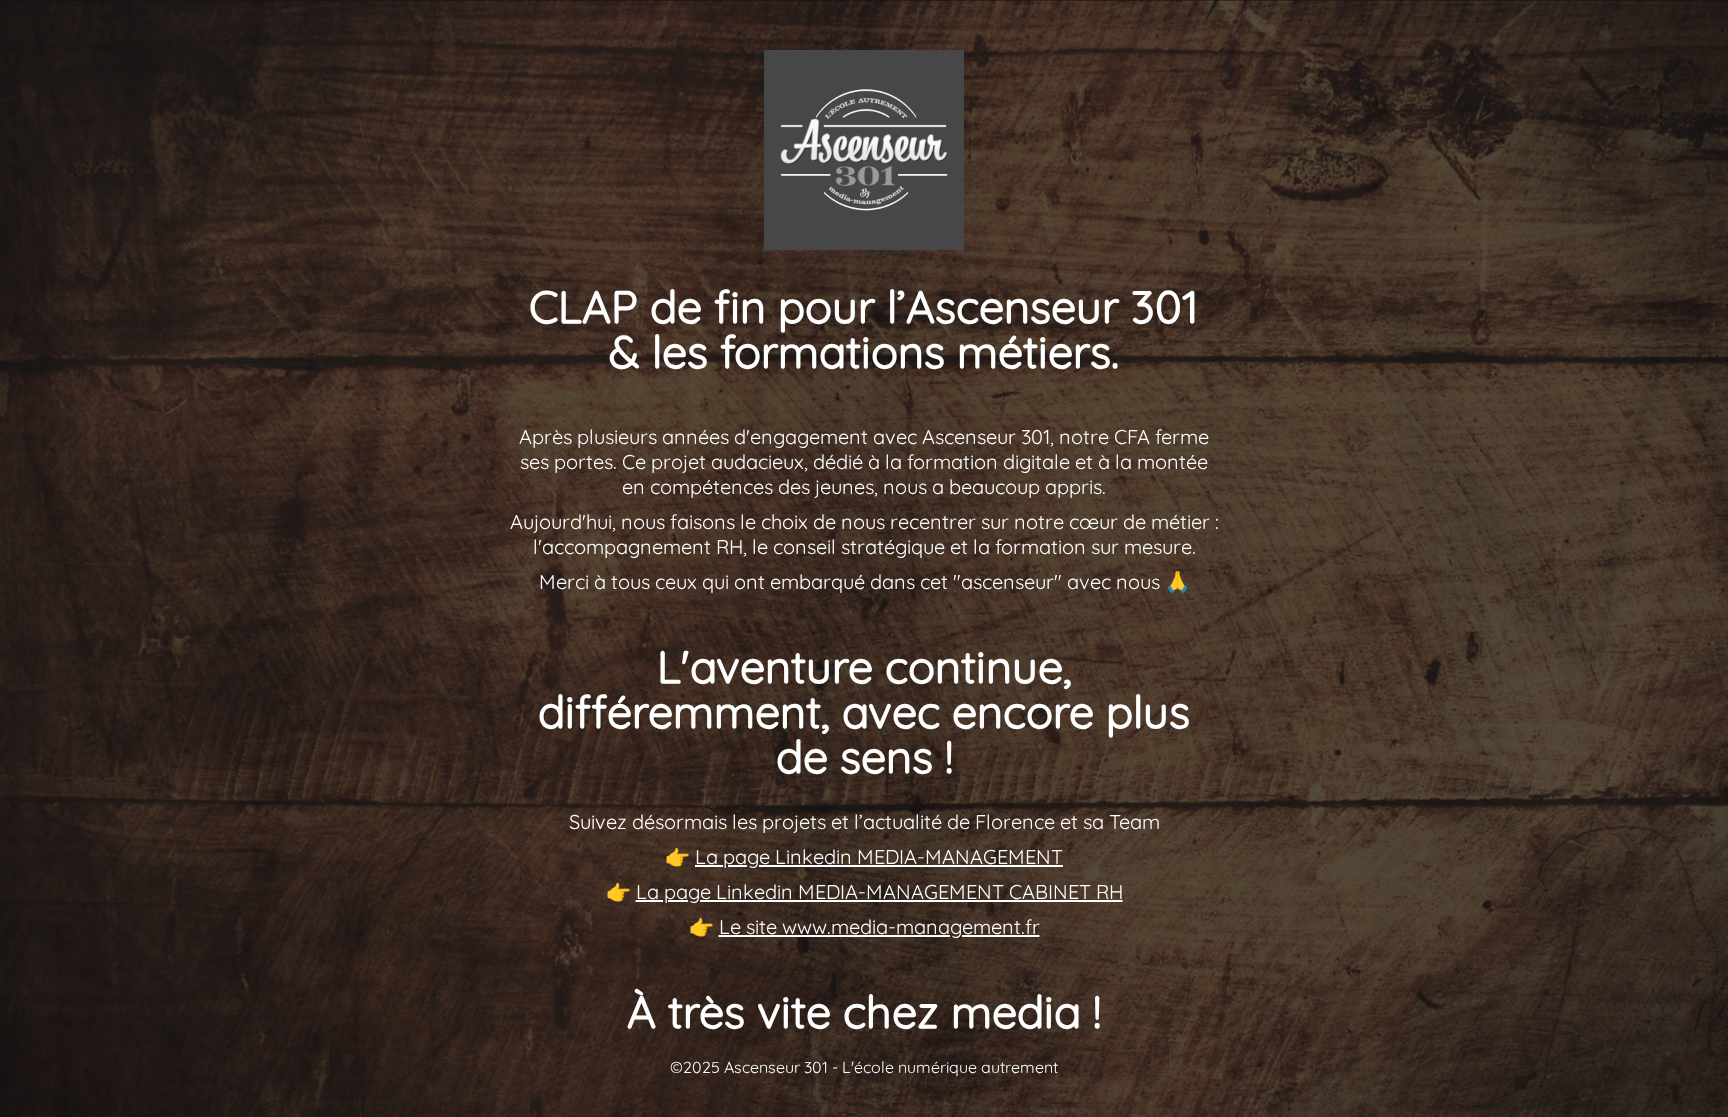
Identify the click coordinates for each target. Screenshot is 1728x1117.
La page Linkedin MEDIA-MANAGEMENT (879, 856)
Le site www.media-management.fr (879, 926)
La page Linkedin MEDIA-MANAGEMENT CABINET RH (879, 891)
